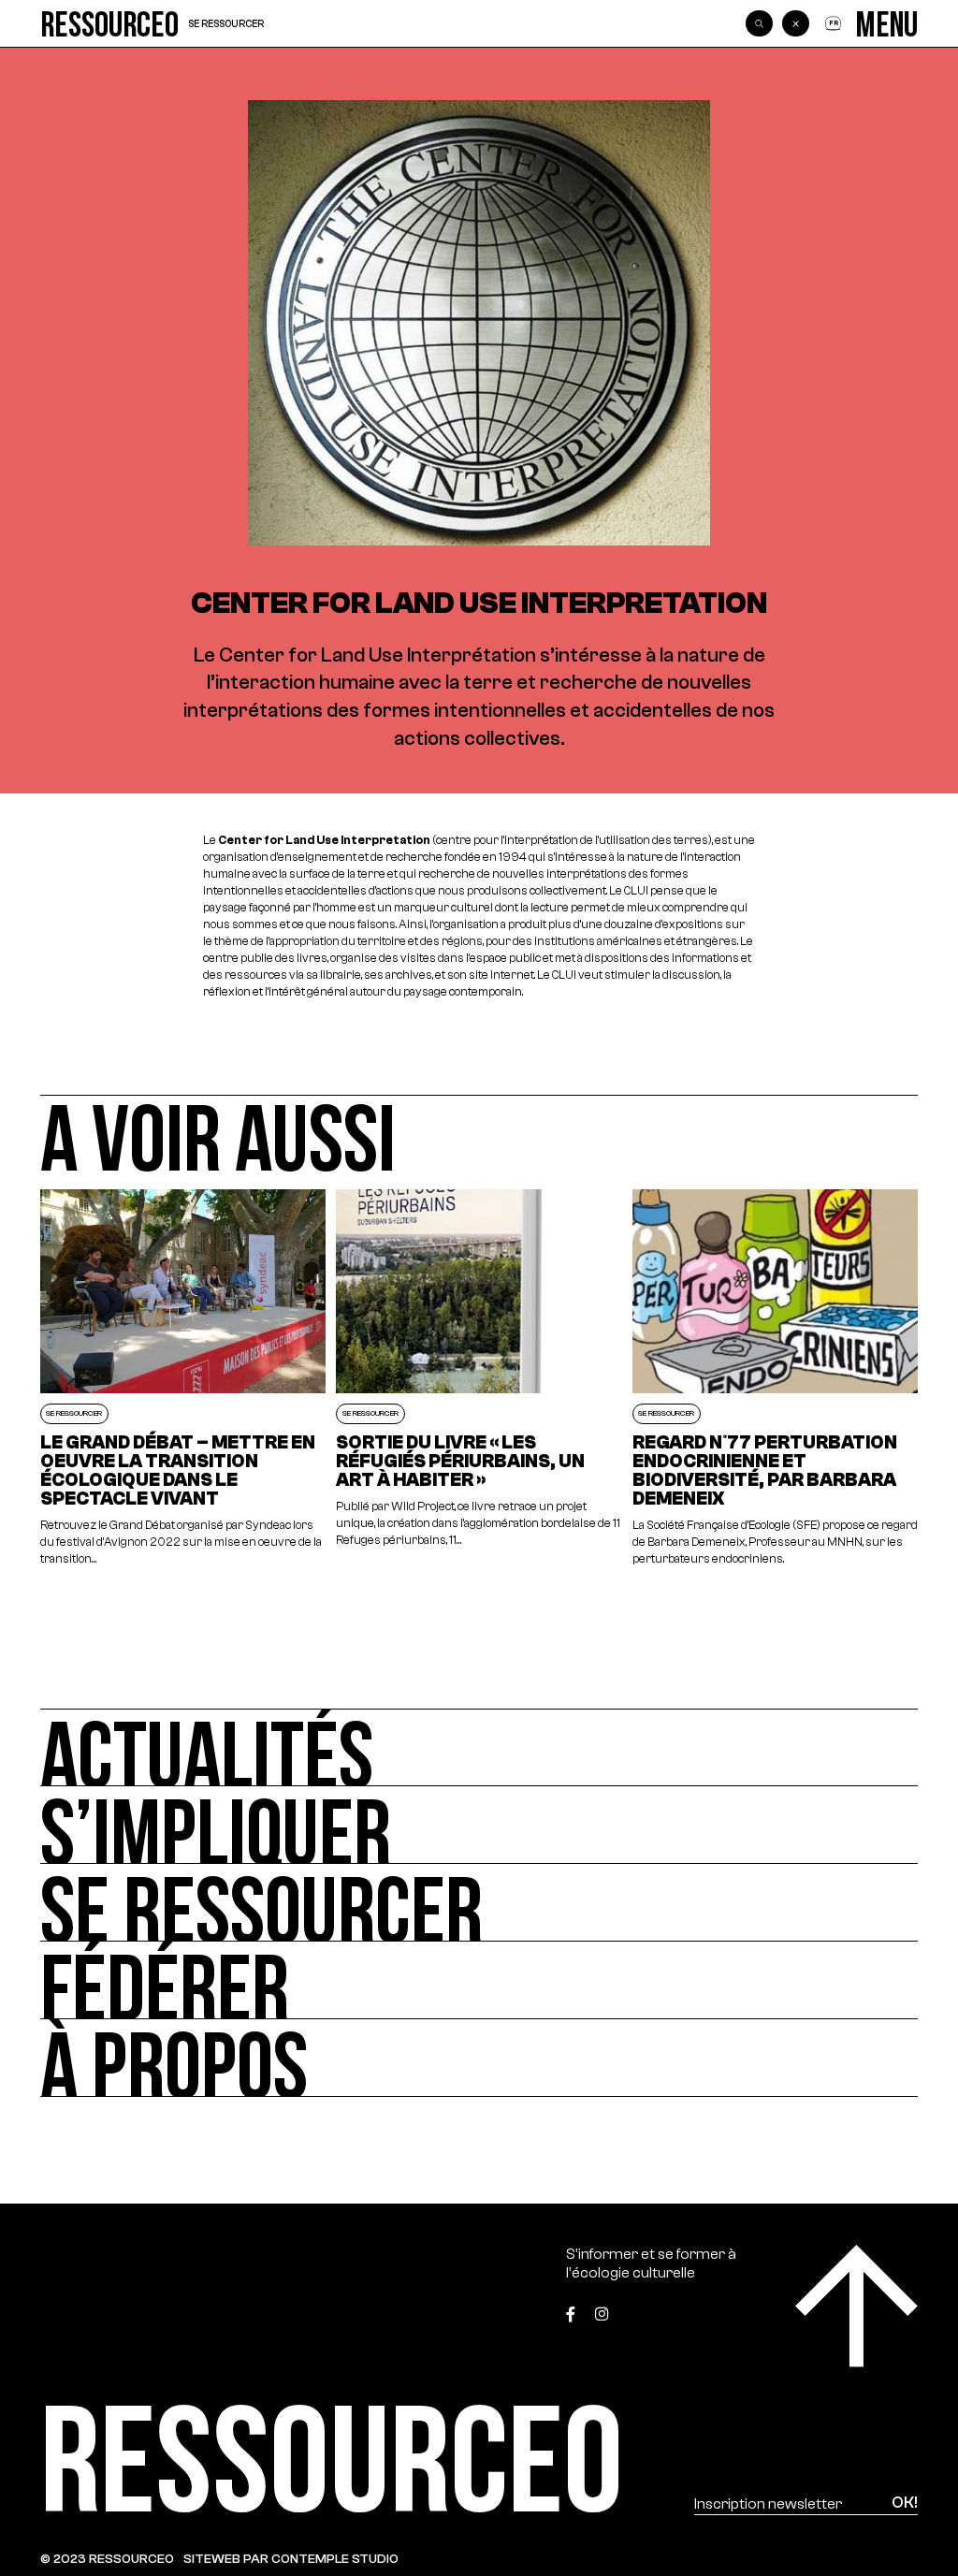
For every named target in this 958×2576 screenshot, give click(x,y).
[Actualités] (479, 1747)
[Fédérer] (479, 1980)
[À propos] (479, 2058)
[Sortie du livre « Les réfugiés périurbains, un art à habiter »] (479, 1379)
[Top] (856, 2306)
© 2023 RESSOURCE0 (107, 2559)
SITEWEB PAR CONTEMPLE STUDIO (291, 2559)
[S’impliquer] (479, 1825)
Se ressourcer (226, 24)
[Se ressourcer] (479, 1903)
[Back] (795, 23)
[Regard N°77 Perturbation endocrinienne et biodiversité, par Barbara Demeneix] (776, 1379)
